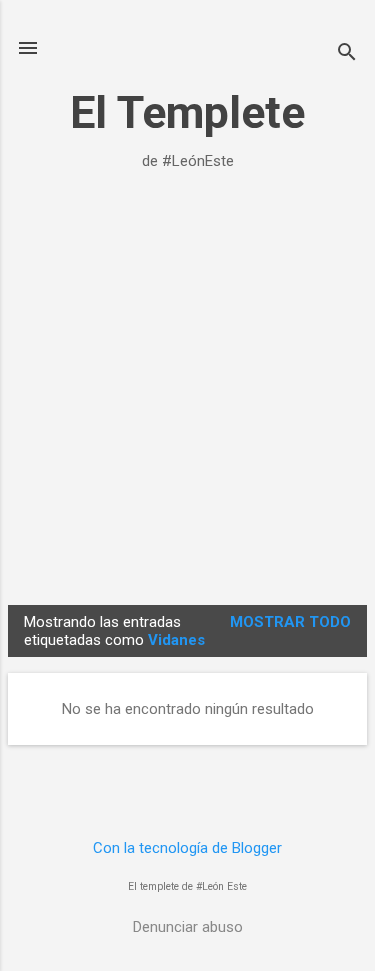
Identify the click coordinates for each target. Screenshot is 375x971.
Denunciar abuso (188, 927)
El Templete (187, 112)
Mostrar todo (290, 622)
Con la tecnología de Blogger (187, 848)
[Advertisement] (187, 399)
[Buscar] (347, 54)
